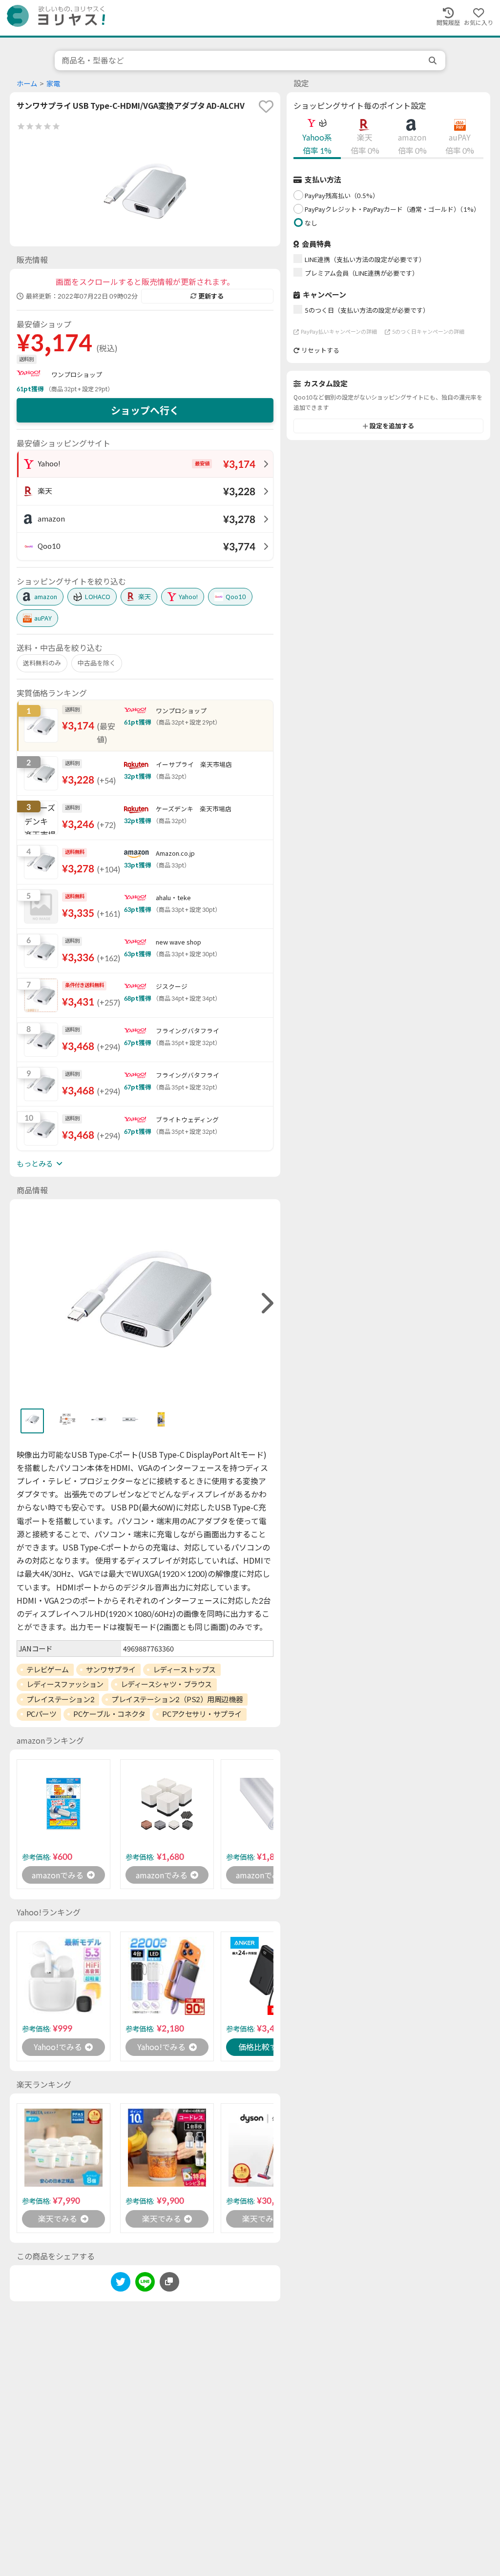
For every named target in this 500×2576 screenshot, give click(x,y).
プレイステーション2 (61, 1699)
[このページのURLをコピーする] (169, 2282)
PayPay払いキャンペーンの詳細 (339, 332)
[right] (266, 1303)
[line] (145, 2284)
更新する (211, 296)
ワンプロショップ (77, 375)
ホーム (27, 84)
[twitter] (121, 2284)
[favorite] (266, 106)
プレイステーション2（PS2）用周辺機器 (177, 1699)
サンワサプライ (111, 1670)
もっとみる (35, 1164)
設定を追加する (392, 426)
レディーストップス (184, 1670)
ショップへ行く (145, 410)
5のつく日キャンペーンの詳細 (428, 332)
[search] (434, 60)
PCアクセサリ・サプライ (202, 1714)
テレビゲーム (48, 1670)
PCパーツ (42, 1714)
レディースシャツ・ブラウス (166, 1684)
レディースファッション (65, 1684)
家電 (53, 84)
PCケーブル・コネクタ (109, 1714)
